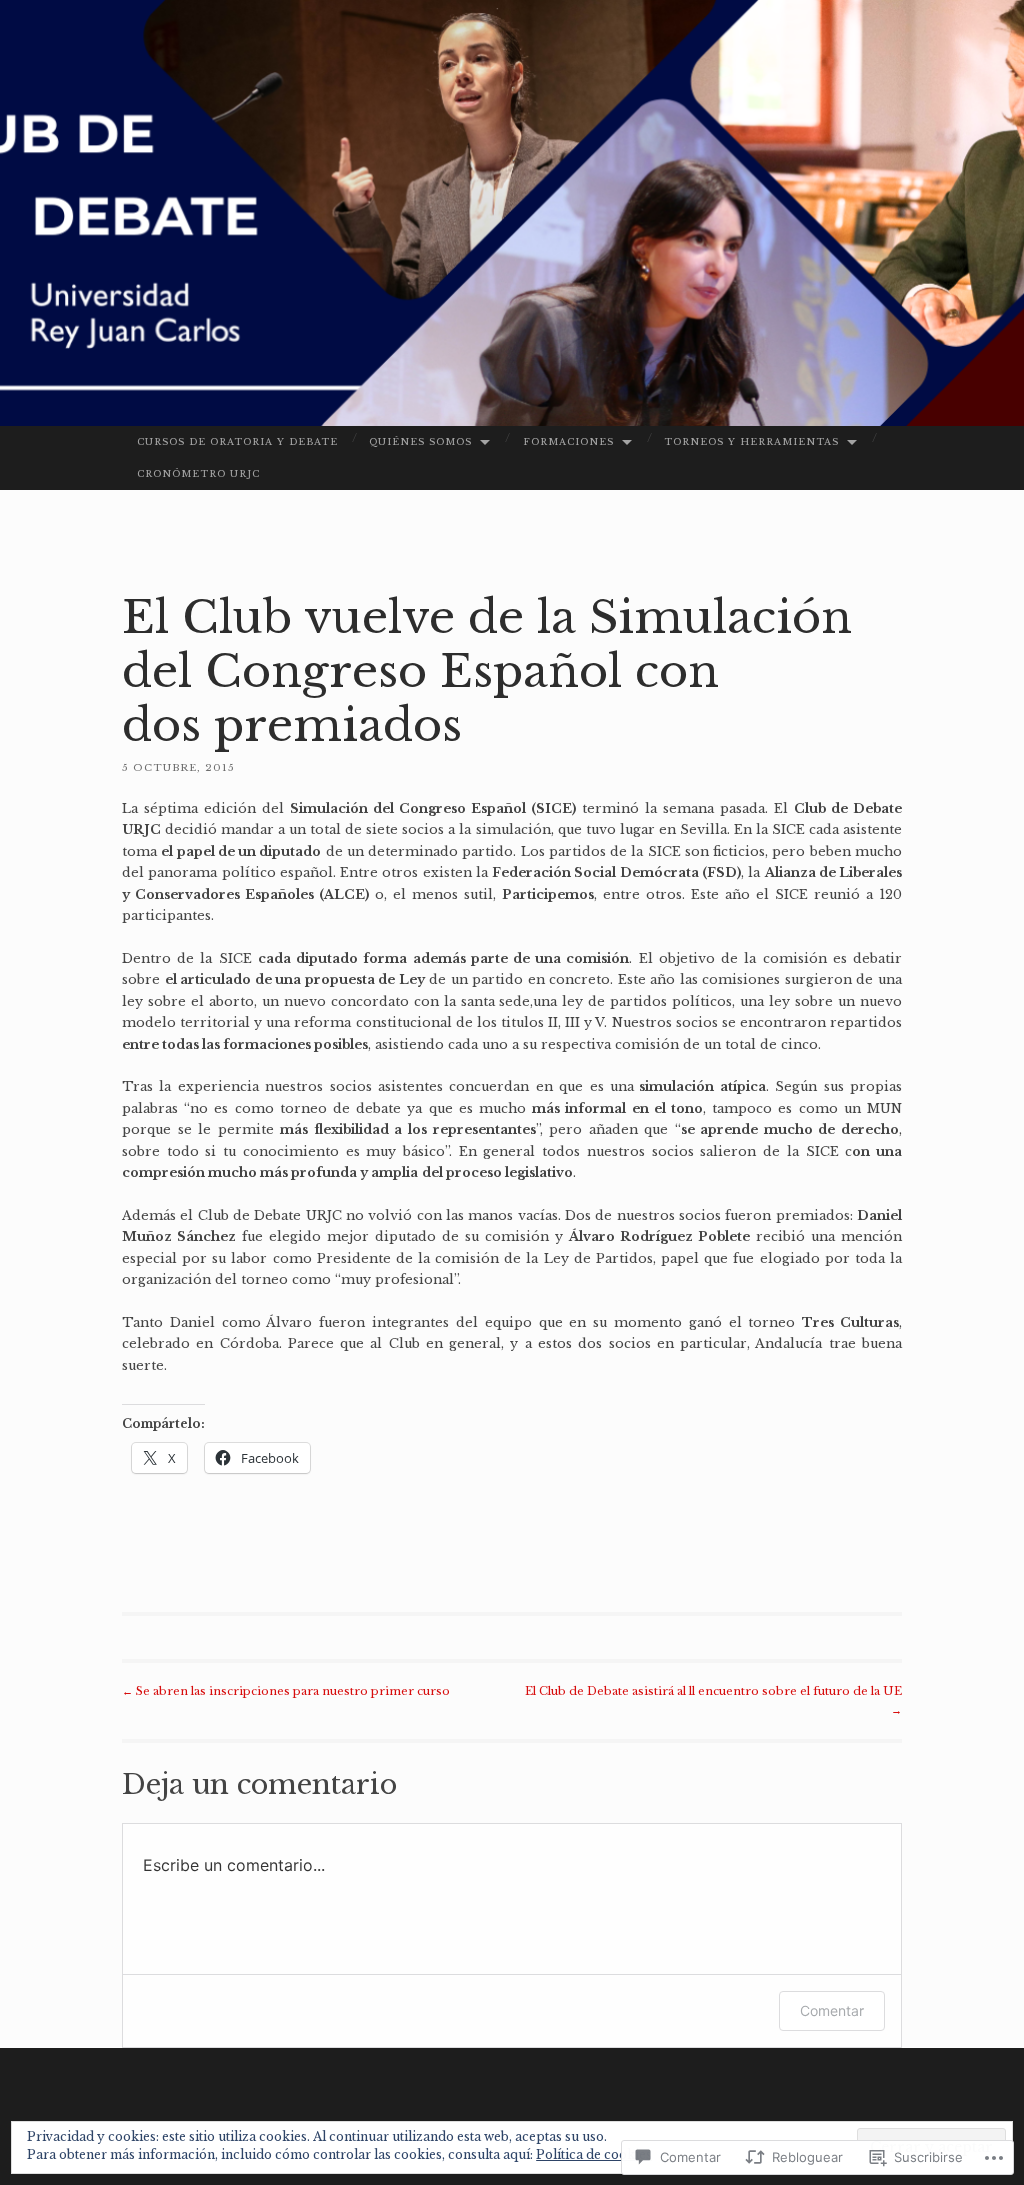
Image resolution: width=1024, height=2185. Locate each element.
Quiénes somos (420, 441)
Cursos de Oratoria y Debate (237, 441)
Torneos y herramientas (751, 441)
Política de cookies (594, 2154)
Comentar (832, 2010)
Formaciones (568, 441)
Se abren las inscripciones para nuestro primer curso (286, 1691)
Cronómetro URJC (198, 473)
